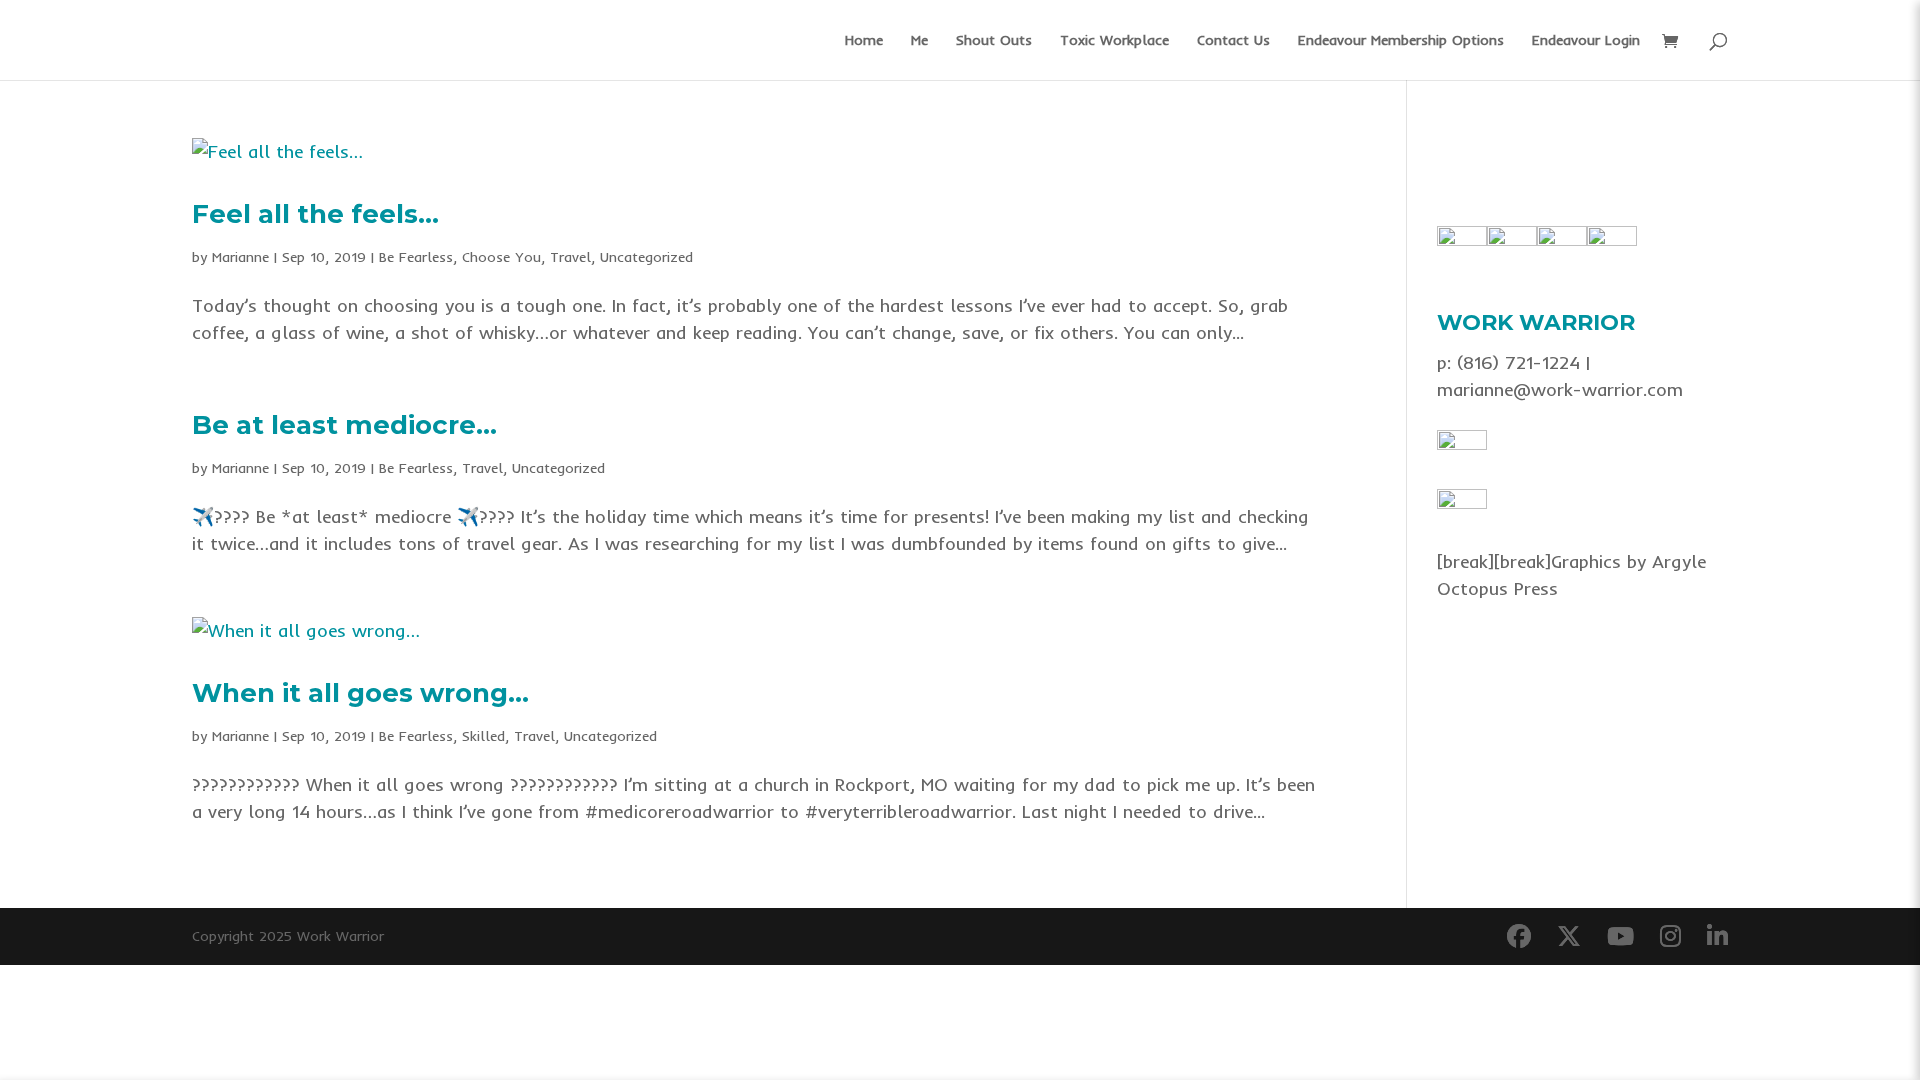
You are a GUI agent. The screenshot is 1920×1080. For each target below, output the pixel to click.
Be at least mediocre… (344, 425)
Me (919, 41)
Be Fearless (416, 257)
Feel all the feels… (315, 214)
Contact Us (1233, 41)
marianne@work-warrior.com (1560, 389)
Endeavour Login (1586, 41)
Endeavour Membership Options (1401, 41)
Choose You (501, 257)
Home (864, 41)
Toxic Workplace (1114, 41)
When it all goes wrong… (360, 693)
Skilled (483, 736)
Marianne (240, 257)
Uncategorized (646, 257)
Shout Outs (994, 41)
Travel (570, 257)
